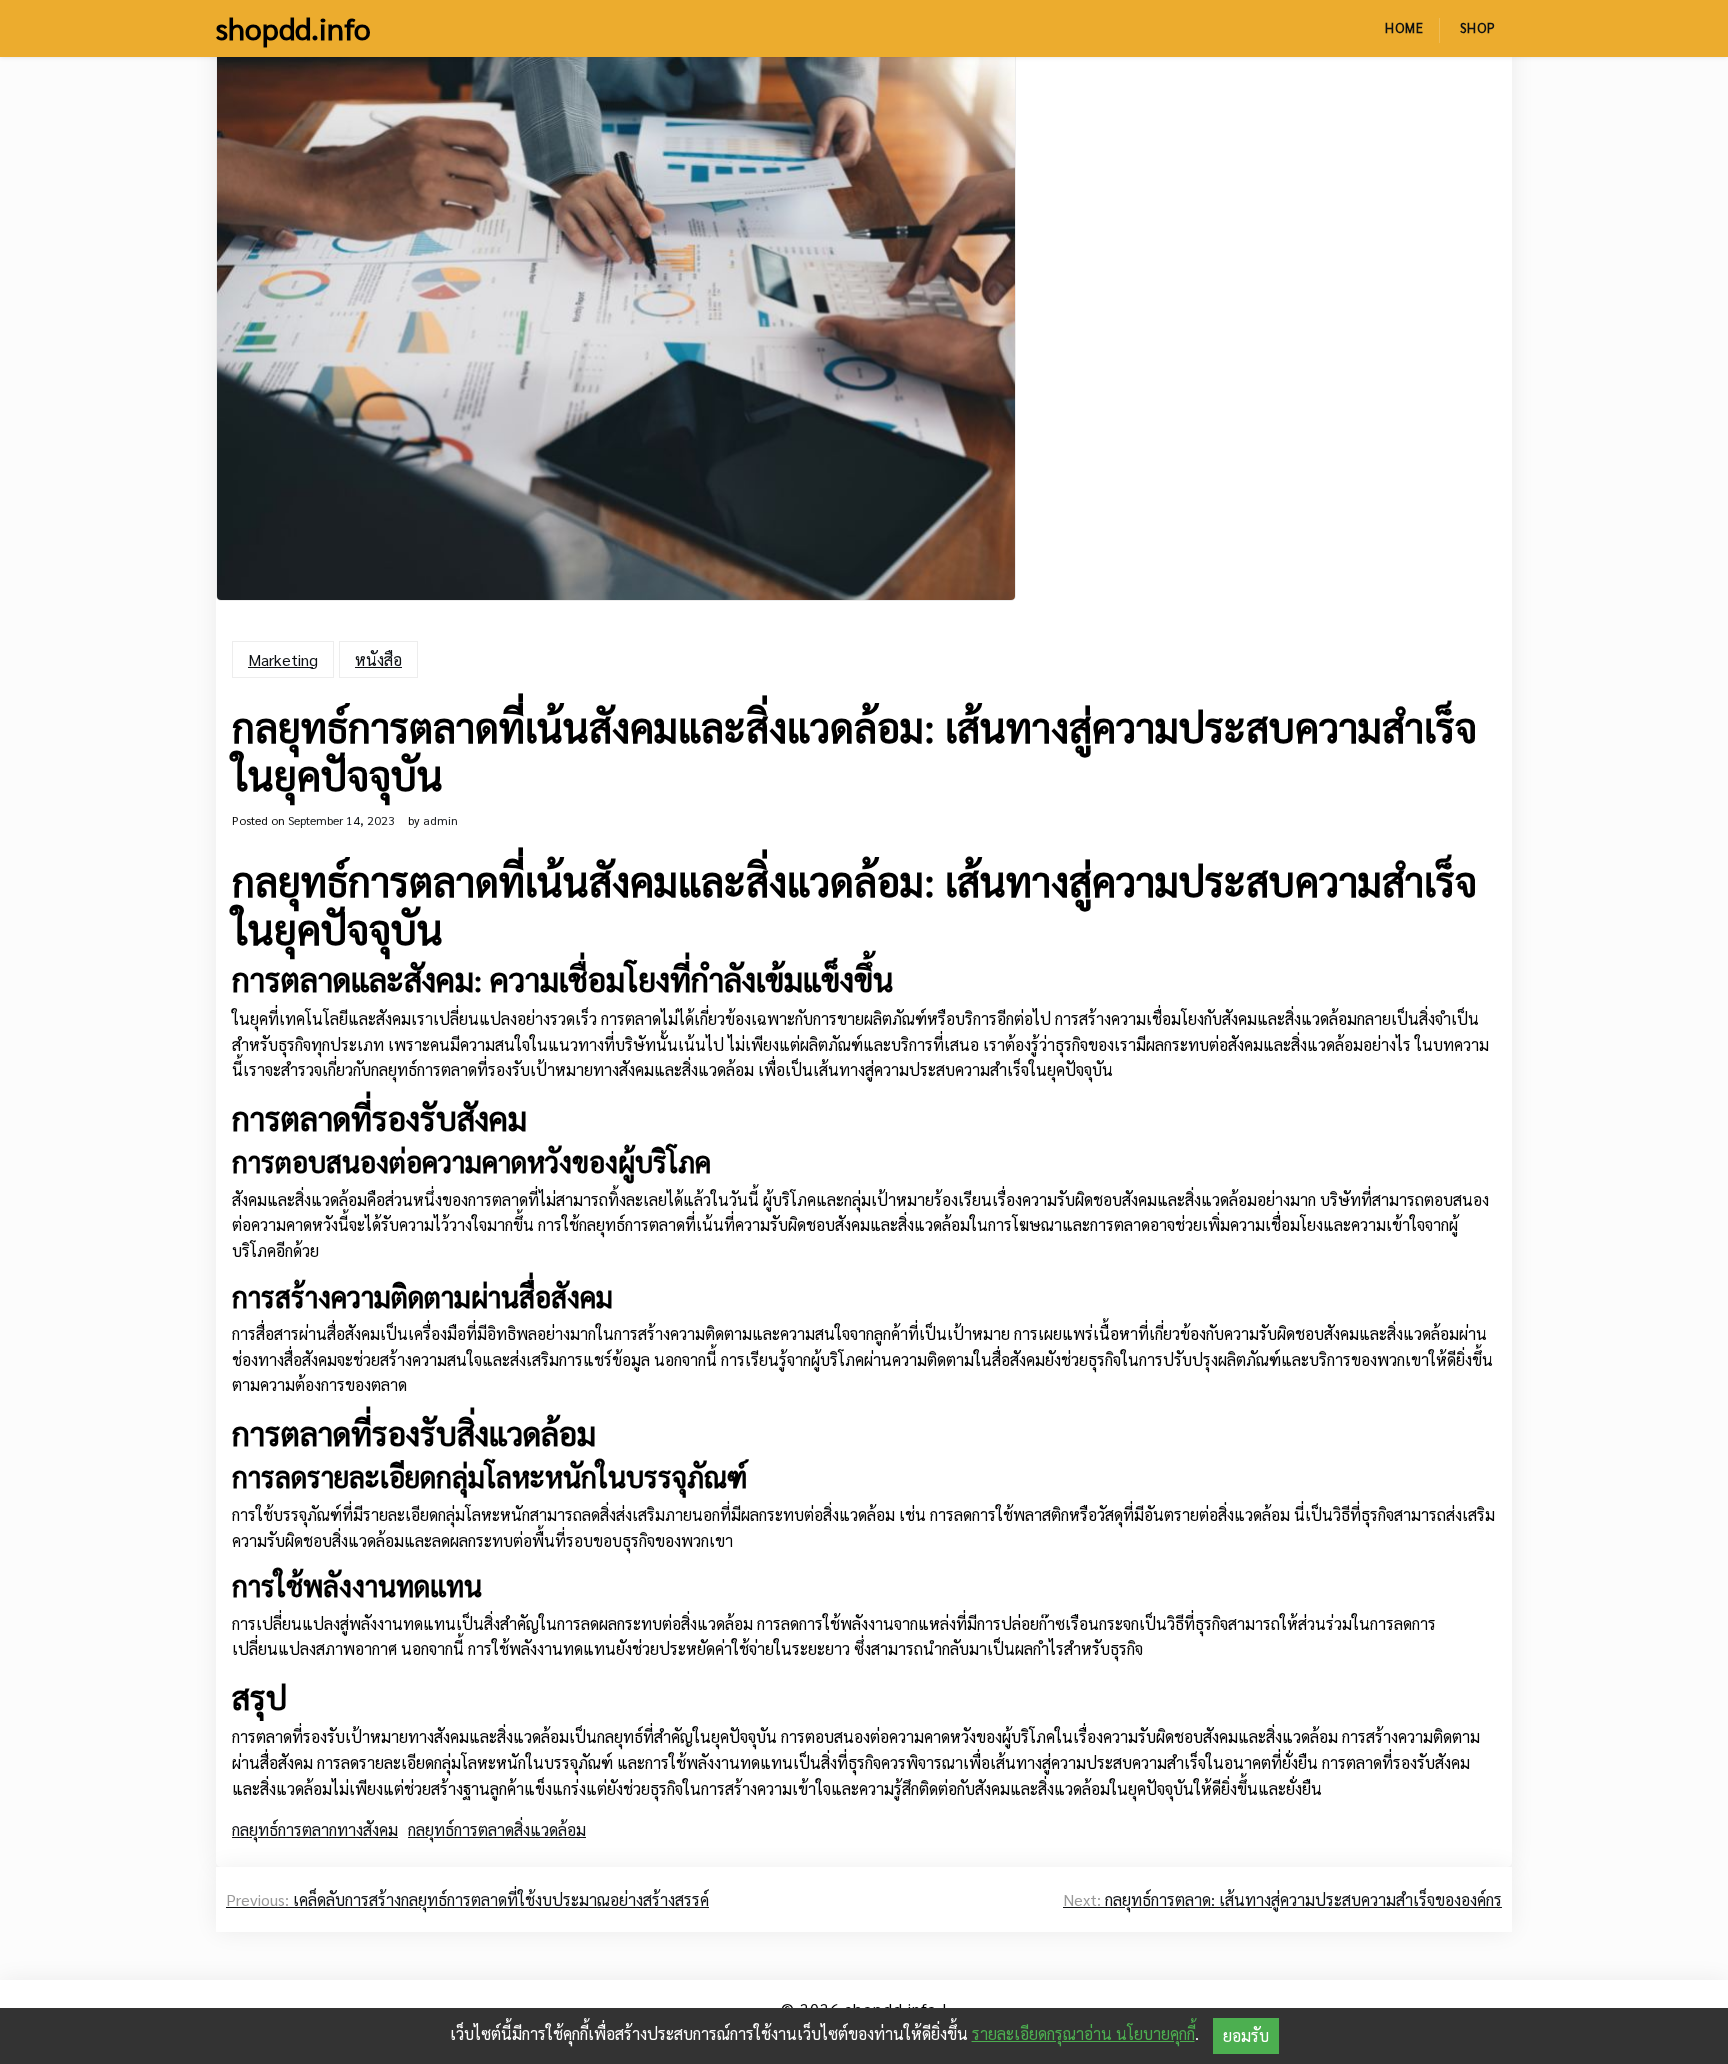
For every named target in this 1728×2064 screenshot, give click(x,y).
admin (440, 820)
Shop (1478, 27)
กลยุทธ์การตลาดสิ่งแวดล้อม (497, 1829)
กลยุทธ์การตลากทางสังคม (315, 1829)
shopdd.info (293, 28)
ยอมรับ (1246, 2035)
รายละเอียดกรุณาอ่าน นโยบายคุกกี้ (1083, 2033)
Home (1404, 27)
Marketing (283, 659)
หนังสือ (378, 659)
